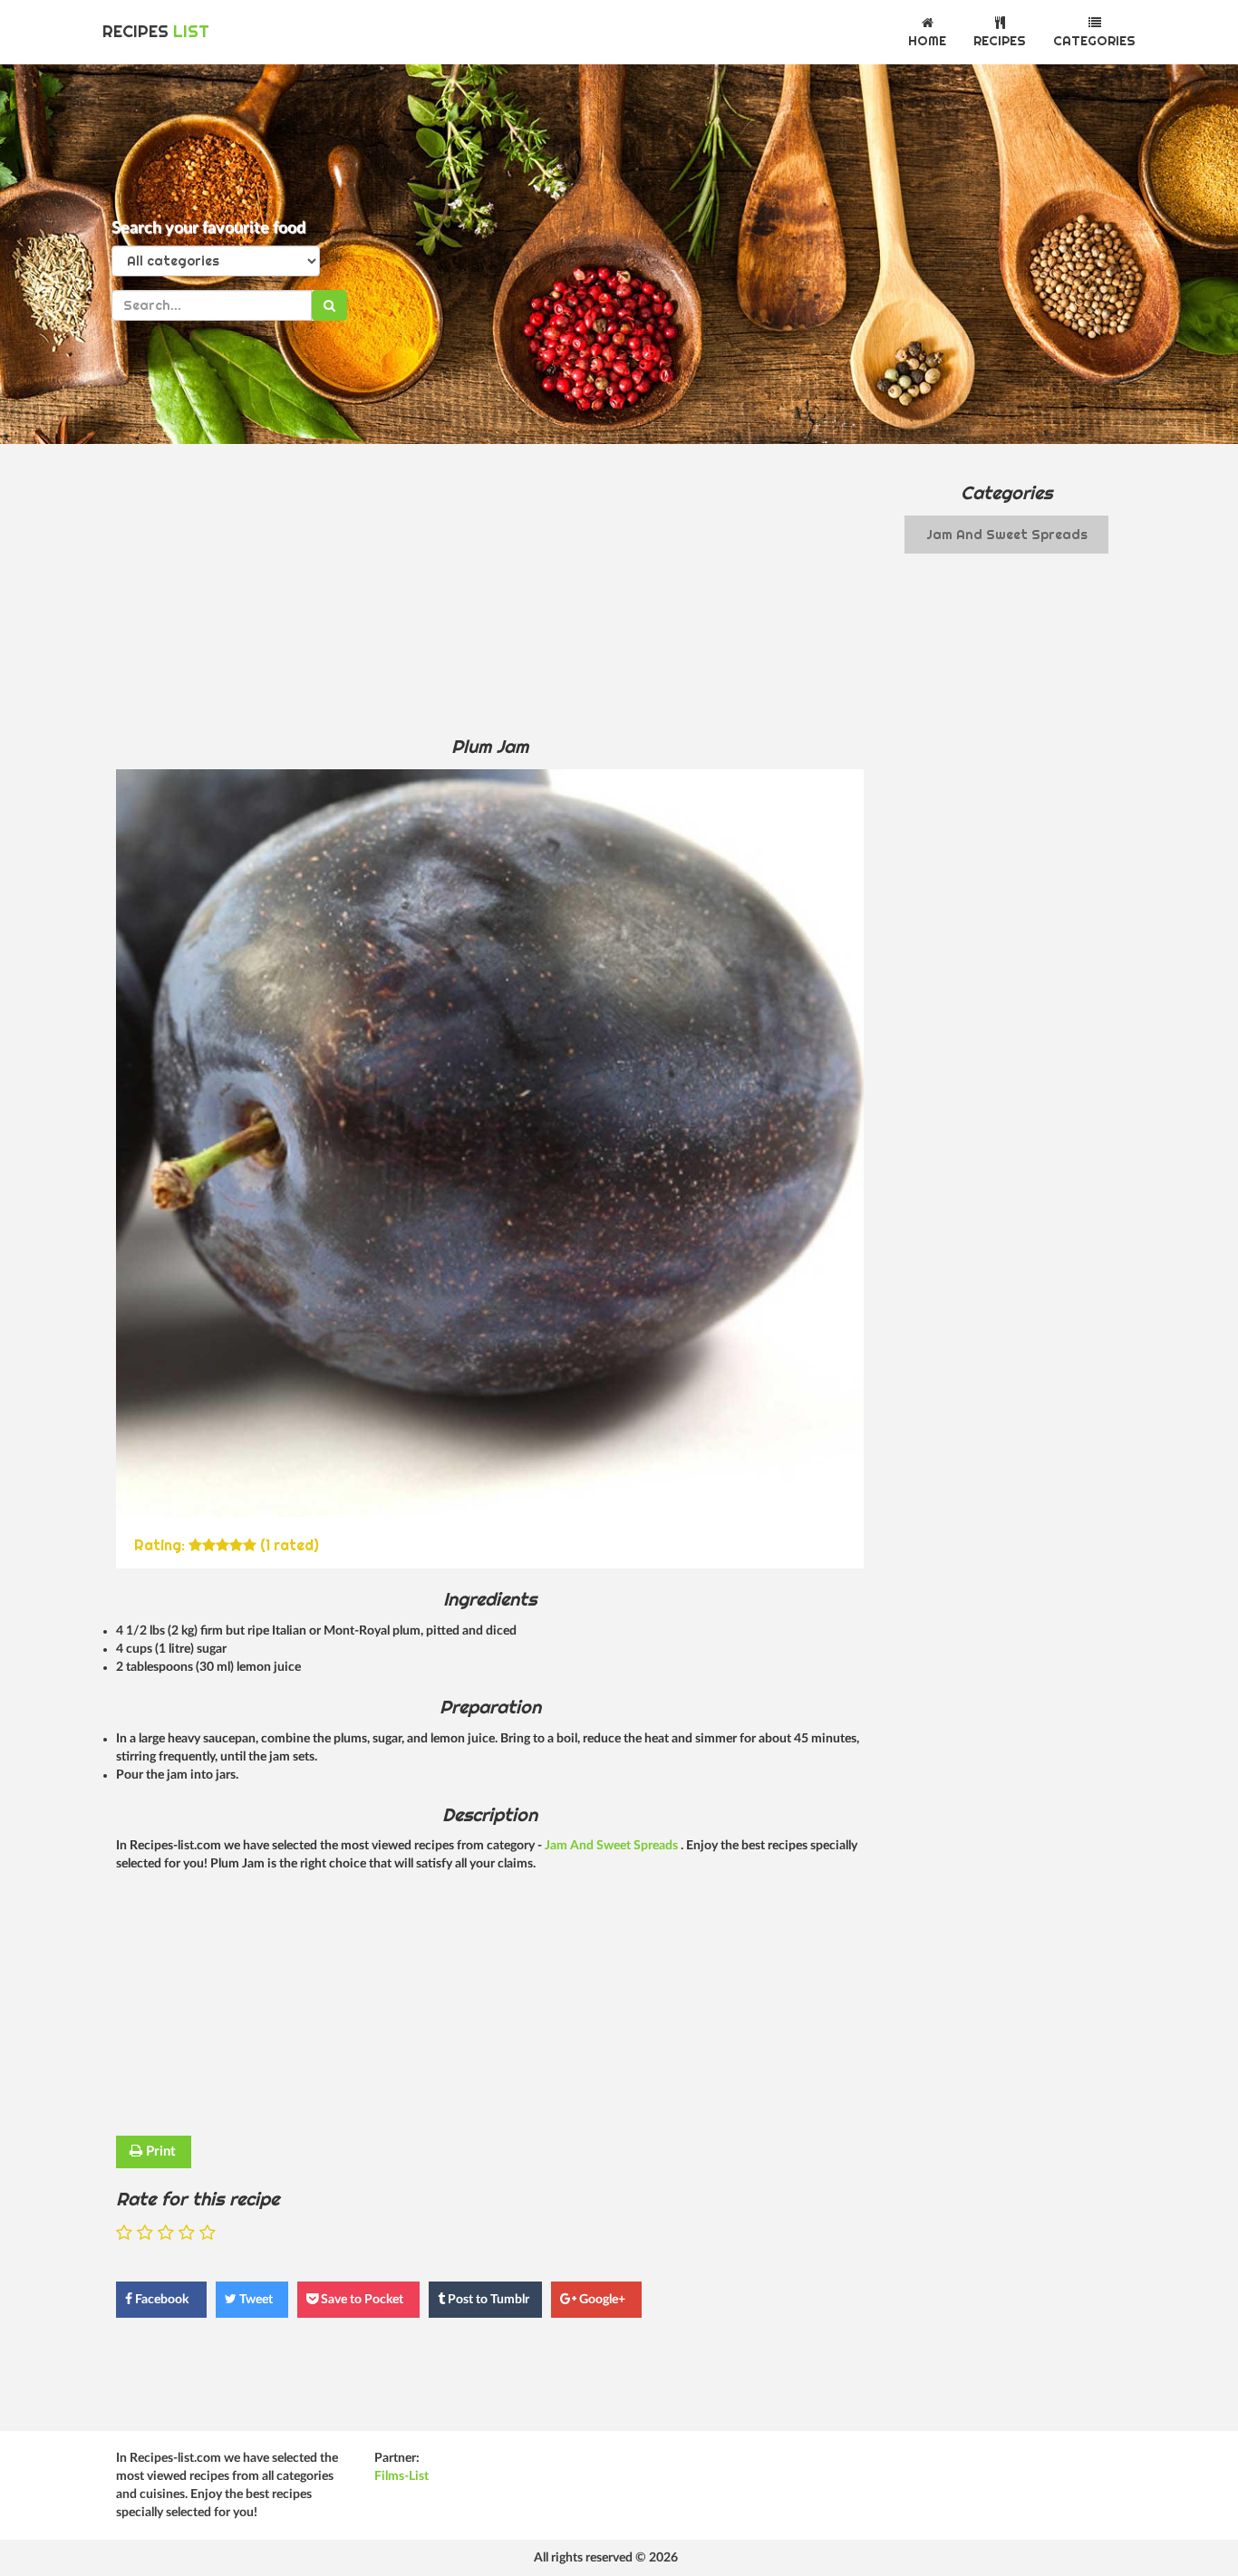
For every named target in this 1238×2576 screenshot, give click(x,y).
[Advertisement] (490, 589)
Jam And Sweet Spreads (613, 1846)
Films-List (401, 2476)
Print (159, 2151)
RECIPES (156, 31)
